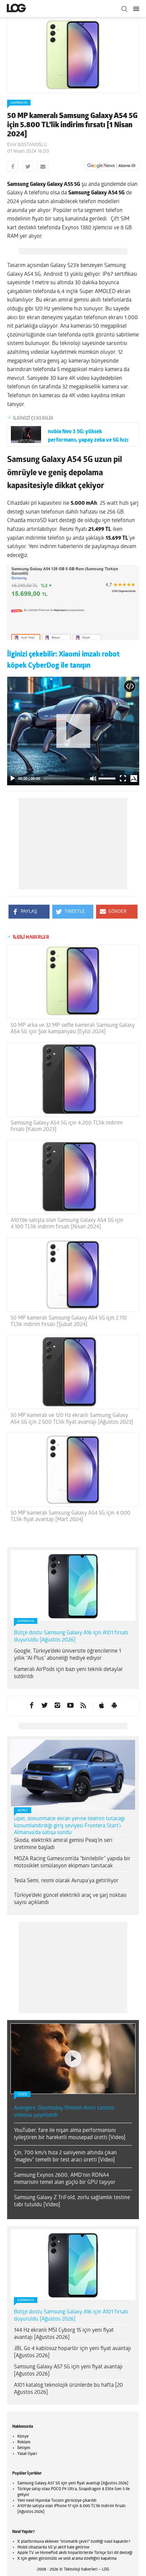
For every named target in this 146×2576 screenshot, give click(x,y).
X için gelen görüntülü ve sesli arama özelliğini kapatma (67, 2559)
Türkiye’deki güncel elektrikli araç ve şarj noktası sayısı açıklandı (70, 1899)
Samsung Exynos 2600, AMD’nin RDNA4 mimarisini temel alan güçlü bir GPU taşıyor (65, 2179)
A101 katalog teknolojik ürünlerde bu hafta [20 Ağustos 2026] (68, 2389)
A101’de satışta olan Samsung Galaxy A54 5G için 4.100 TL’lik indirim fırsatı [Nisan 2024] (67, 1224)
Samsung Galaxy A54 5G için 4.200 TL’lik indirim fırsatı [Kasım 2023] (67, 1126)
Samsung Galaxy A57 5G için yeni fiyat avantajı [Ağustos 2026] (68, 2371)
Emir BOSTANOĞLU (27, 145)
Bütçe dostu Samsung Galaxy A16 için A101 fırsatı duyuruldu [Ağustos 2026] (71, 1637)
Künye (23, 2437)
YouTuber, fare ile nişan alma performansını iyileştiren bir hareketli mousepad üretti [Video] (70, 2134)
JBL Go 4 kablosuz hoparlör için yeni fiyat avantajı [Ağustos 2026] (72, 2352)
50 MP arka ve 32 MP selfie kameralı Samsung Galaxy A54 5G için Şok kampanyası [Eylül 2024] (73, 1029)
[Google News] (111, 166)
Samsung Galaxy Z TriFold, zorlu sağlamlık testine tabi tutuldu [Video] (72, 2201)
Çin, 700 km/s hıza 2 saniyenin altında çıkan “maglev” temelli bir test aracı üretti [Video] (65, 2157)
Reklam (24, 2442)
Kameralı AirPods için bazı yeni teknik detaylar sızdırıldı (68, 1673)
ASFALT (23, 1811)
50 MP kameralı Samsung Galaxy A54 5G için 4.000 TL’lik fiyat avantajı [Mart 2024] (70, 1516)
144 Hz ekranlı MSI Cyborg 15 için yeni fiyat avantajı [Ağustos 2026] (64, 2334)
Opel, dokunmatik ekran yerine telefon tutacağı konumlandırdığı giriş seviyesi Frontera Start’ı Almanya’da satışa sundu (69, 1826)
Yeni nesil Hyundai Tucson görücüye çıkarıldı (57, 2501)
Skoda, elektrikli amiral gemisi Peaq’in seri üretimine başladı (63, 1844)
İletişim (24, 2448)
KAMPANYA (19, 103)
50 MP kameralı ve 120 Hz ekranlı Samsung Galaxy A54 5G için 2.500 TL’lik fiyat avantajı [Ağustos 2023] (72, 1419)
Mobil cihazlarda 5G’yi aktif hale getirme (53, 2548)
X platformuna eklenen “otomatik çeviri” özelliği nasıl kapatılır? (74, 2542)
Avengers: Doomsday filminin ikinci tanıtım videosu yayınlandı (64, 2112)
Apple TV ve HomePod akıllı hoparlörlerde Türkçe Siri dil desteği (75, 2553)
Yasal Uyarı (27, 2454)
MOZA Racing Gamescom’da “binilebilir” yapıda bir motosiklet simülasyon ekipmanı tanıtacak (72, 1862)
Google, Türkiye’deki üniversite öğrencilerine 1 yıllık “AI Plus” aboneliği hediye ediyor (67, 1655)
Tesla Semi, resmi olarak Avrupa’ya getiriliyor (66, 1881)
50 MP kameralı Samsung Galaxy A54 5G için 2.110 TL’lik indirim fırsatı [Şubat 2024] (69, 1321)
